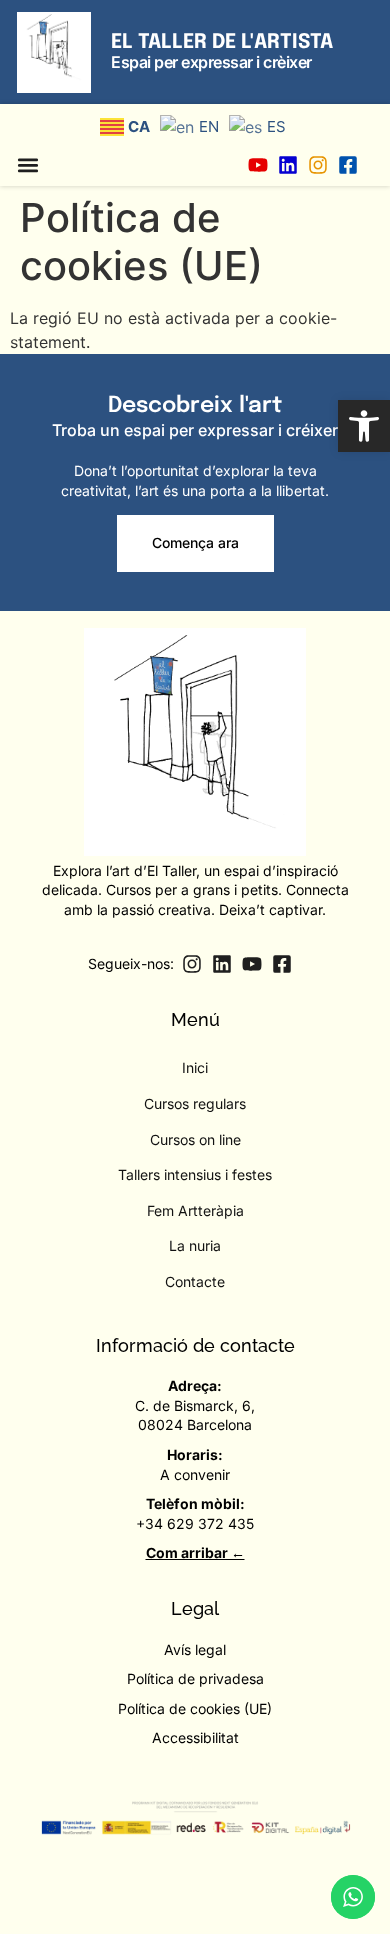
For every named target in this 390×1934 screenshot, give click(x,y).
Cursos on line (195, 1139)
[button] (364, 426)
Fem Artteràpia (195, 1210)
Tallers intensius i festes (195, 1174)
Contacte (195, 1281)
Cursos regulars (195, 1103)
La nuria (195, 1245)
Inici (195, 1067)
